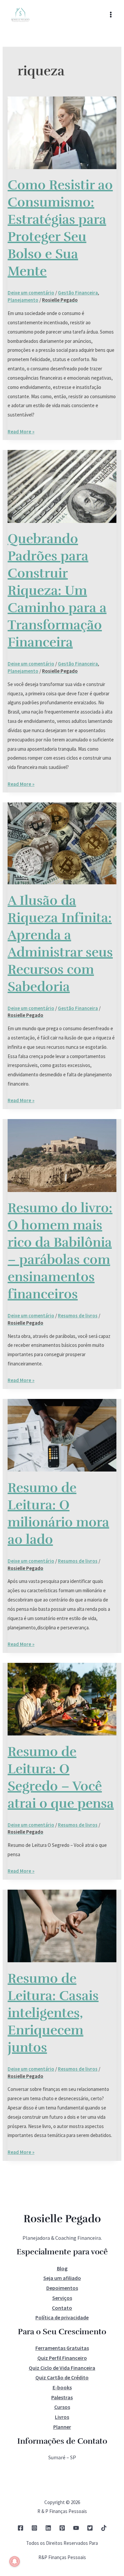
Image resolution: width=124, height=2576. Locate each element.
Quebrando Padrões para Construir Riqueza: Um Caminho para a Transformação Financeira (57, 591)
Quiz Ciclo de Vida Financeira (62, 2368)
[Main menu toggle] (111, 15)
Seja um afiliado (62, 2278)
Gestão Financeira (78, 293)
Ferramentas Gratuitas (62, 2348)
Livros (62, 2417)
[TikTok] (104, 2528)
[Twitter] (90, 2528)
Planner (62, 2427)
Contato (62, 2308)
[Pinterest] (62, 2528)
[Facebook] (21, 2528)
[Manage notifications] (15, 2561)
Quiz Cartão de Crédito (62, 2377)
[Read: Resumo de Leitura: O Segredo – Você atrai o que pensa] (62, 1698)
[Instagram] (34, 2528)
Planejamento (23, 300)
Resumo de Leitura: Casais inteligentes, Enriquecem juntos (53, 2013)
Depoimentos (62, 2288)
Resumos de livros (78, 1316)
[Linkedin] (48, 2528)
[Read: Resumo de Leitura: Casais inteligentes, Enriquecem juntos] (62, 1925)
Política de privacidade (62, 2317)
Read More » (21, 431)
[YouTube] (76, 2528)
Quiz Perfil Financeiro (62, 2358)
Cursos (62, 2407)
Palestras (62, 2397)
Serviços (62, 2298)
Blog (62, 2268)
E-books (62, 2387)
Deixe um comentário (31, 293)
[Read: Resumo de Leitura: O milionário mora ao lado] (62, 1435)
